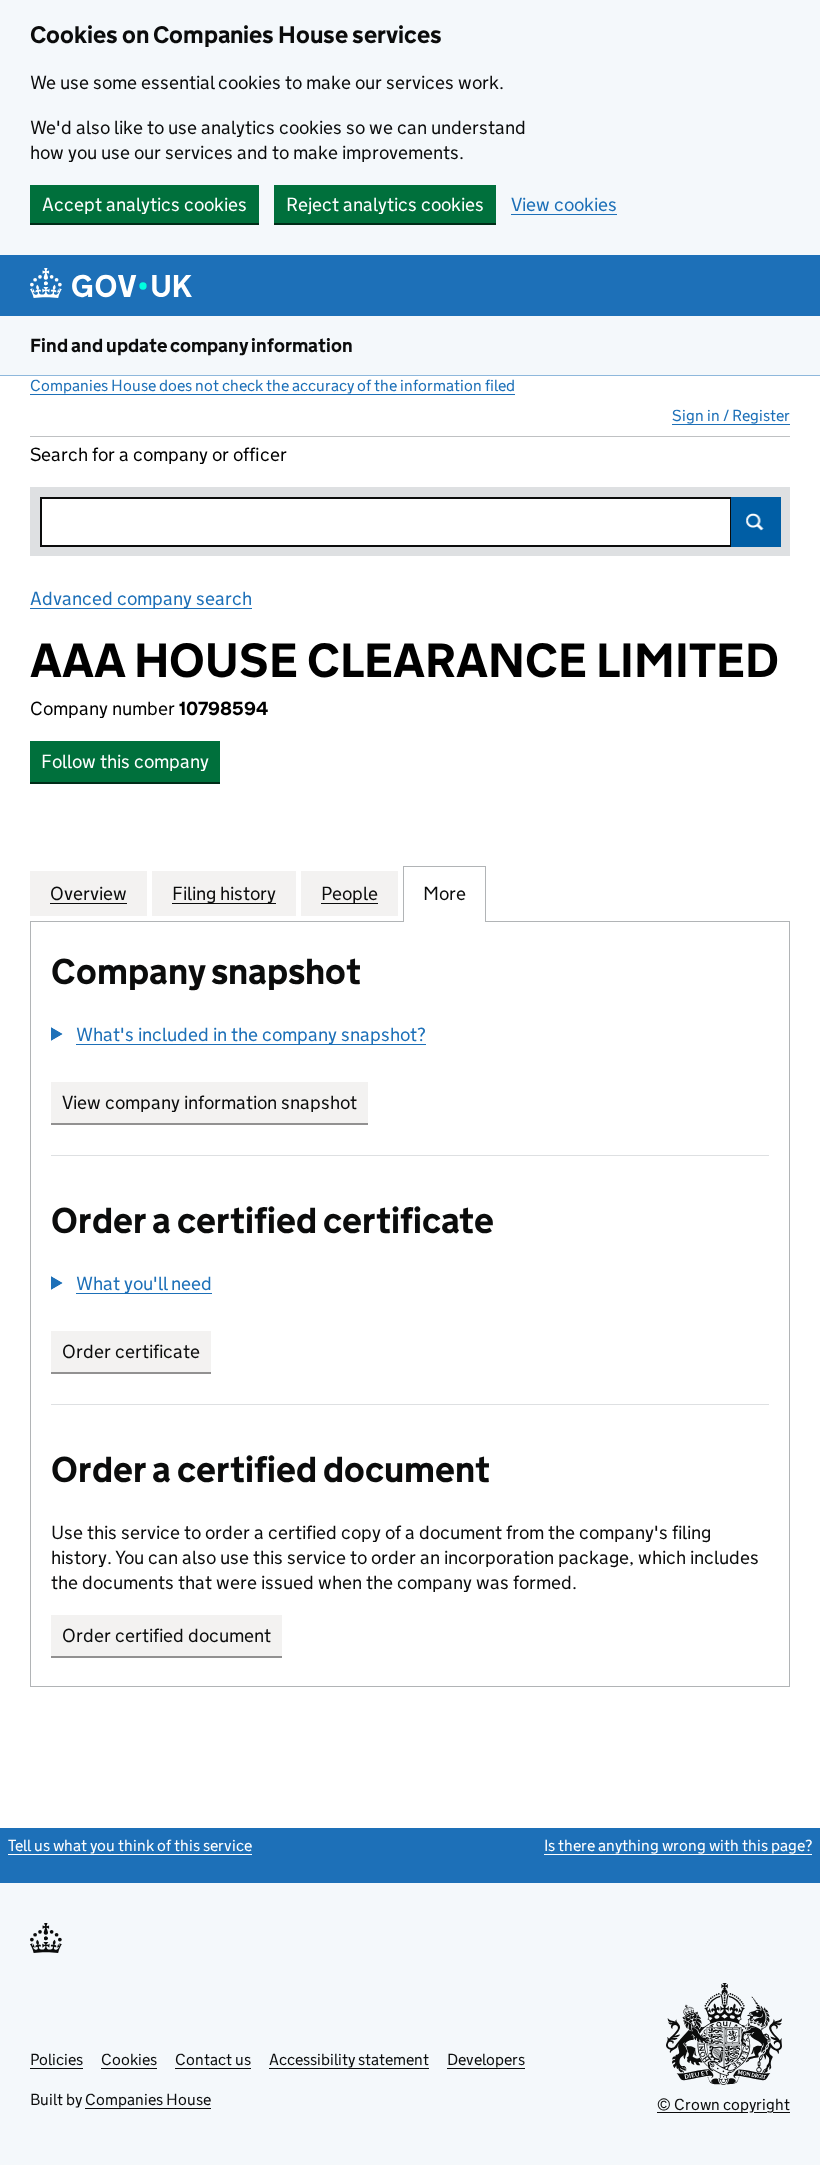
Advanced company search (141, 598)
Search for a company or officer (158, 454)
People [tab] (349, 893)
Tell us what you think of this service (130, 1845)
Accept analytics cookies (144, 204)
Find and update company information (191, 345)
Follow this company (125, 761)
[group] (410, 1037)
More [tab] (444, 893)
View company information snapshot (215, 1102)
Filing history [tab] (224, 893)
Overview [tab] (88, 893)
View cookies (564, 204)
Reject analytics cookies (385, 204)
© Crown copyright (723, 2104)
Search (756, 522)
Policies (56, 2059)
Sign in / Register (731, 415)
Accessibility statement (349, 2059)
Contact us (213, 2059)
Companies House (148, 2099)
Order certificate (131, 1351)
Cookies (129, 2059)
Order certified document (166, 1635)
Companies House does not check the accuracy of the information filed (272, 385)
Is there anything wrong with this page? (678, 1845)
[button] (238, 1034)
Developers (486, 2059)
